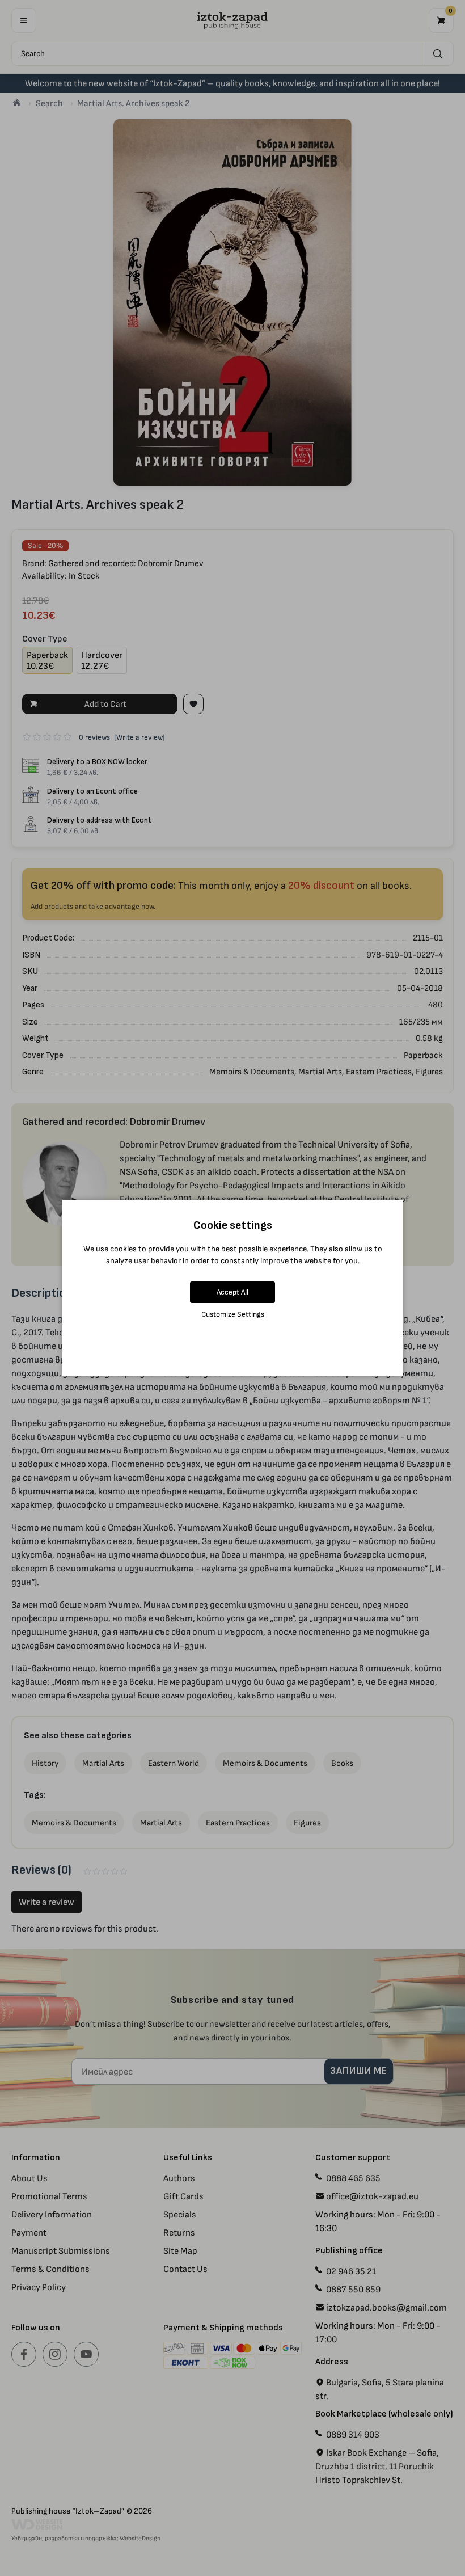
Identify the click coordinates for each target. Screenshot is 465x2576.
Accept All (232, 1292)
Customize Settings (233, 1314)
